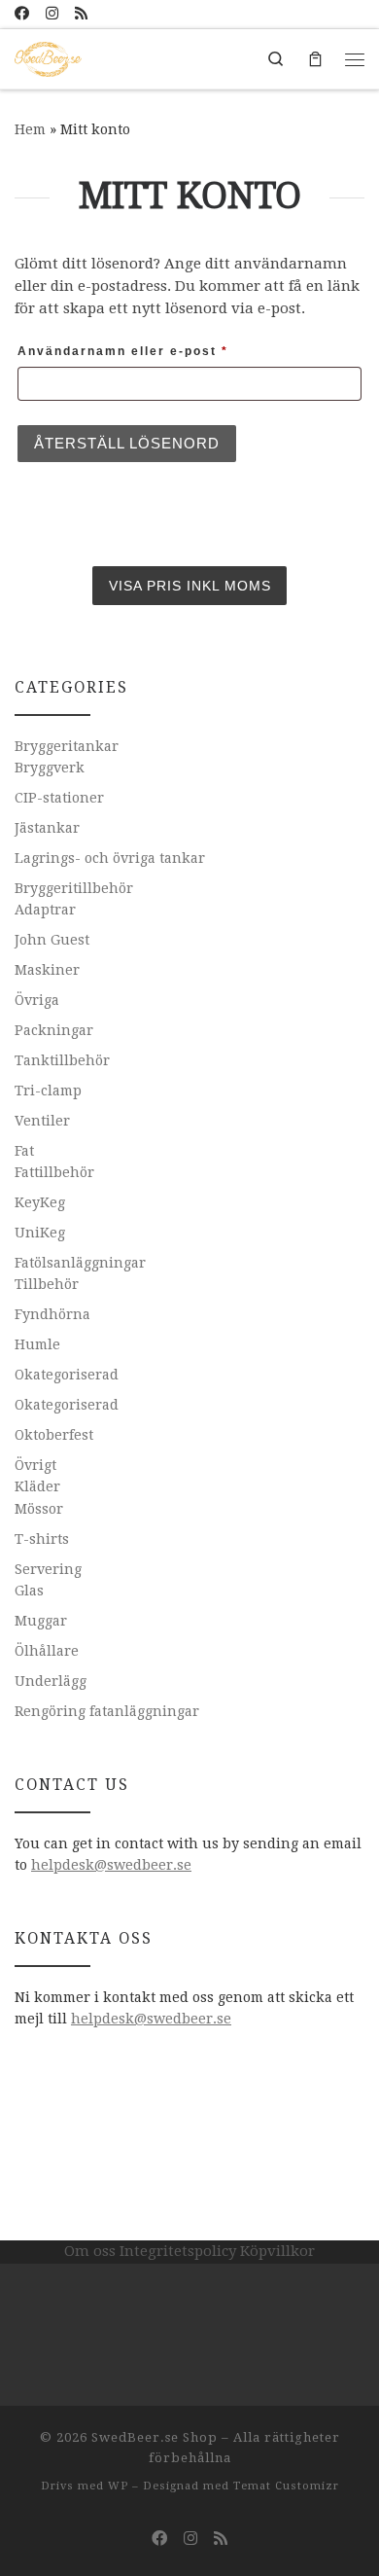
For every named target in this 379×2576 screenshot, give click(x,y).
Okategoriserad (67, 1375)
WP (118, 2486)
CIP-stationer (59, 798)
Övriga (37, 1000)
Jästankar (47, 828)
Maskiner (47, 970)
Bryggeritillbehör (74, 888)
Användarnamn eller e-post (171, 351)
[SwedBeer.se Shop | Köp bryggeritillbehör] (48, 57)
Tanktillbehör (62, 1060)
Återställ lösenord (127, 443)
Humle (37, 1344)
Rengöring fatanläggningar (107, 1711)
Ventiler (42, 1121)
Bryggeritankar (67, 746)
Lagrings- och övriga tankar (110, 858)
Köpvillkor (277, 2251)
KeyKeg (40, 1202)
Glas (29, 1591)
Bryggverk (50, 768)
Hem (30, 129)
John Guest (52, 940)
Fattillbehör (54, 1172)
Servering (48, 1569)
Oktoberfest (54, 1435)
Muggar (41, 1621)
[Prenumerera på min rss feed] (81, 14)
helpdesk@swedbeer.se (111, 1865)
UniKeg (40, 1233)
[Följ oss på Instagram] (52, 14)
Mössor (39, 1509)
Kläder (37, 1486)
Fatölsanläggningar (80, 1263)
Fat (24, 1151)
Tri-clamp (48, 1091)
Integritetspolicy (178, 2251)
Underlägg (51, 1681)
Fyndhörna (52, 1314)
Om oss (90, 2251)
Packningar (54, 1030)
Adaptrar (45, 910)
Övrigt (35, 1465)
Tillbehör (47, 1284)
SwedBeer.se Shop (155, 2437)
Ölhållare (47, 1651)
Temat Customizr (286, 2486)
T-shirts (42, 1539)
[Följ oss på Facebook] (22, 14)
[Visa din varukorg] (315, 59)
